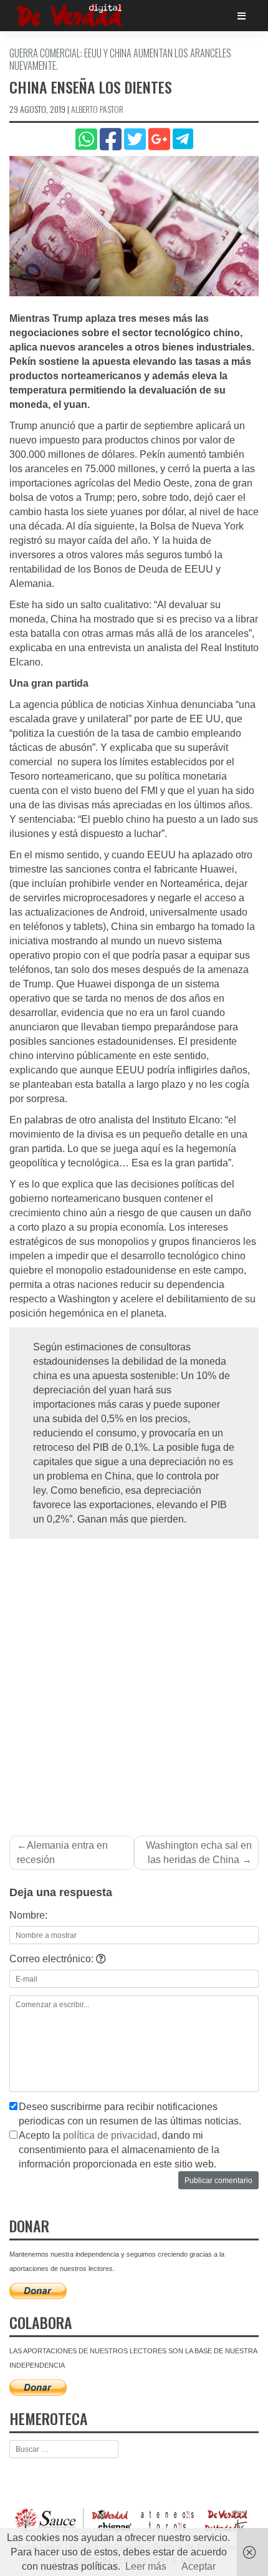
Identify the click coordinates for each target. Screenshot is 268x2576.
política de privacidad (110, 2135)
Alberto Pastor (97, 109)
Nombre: (28, 1915)
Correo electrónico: (53, 1959)
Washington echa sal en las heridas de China (199, 1852)
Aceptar (199, 2566)
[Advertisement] (134, 1680)
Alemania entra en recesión (62, 1852)
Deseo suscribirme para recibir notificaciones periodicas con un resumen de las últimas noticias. (130, 2114)
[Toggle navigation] (242, 16)
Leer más (146, 2566)
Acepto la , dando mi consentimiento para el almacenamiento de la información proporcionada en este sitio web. (119, 2150)
